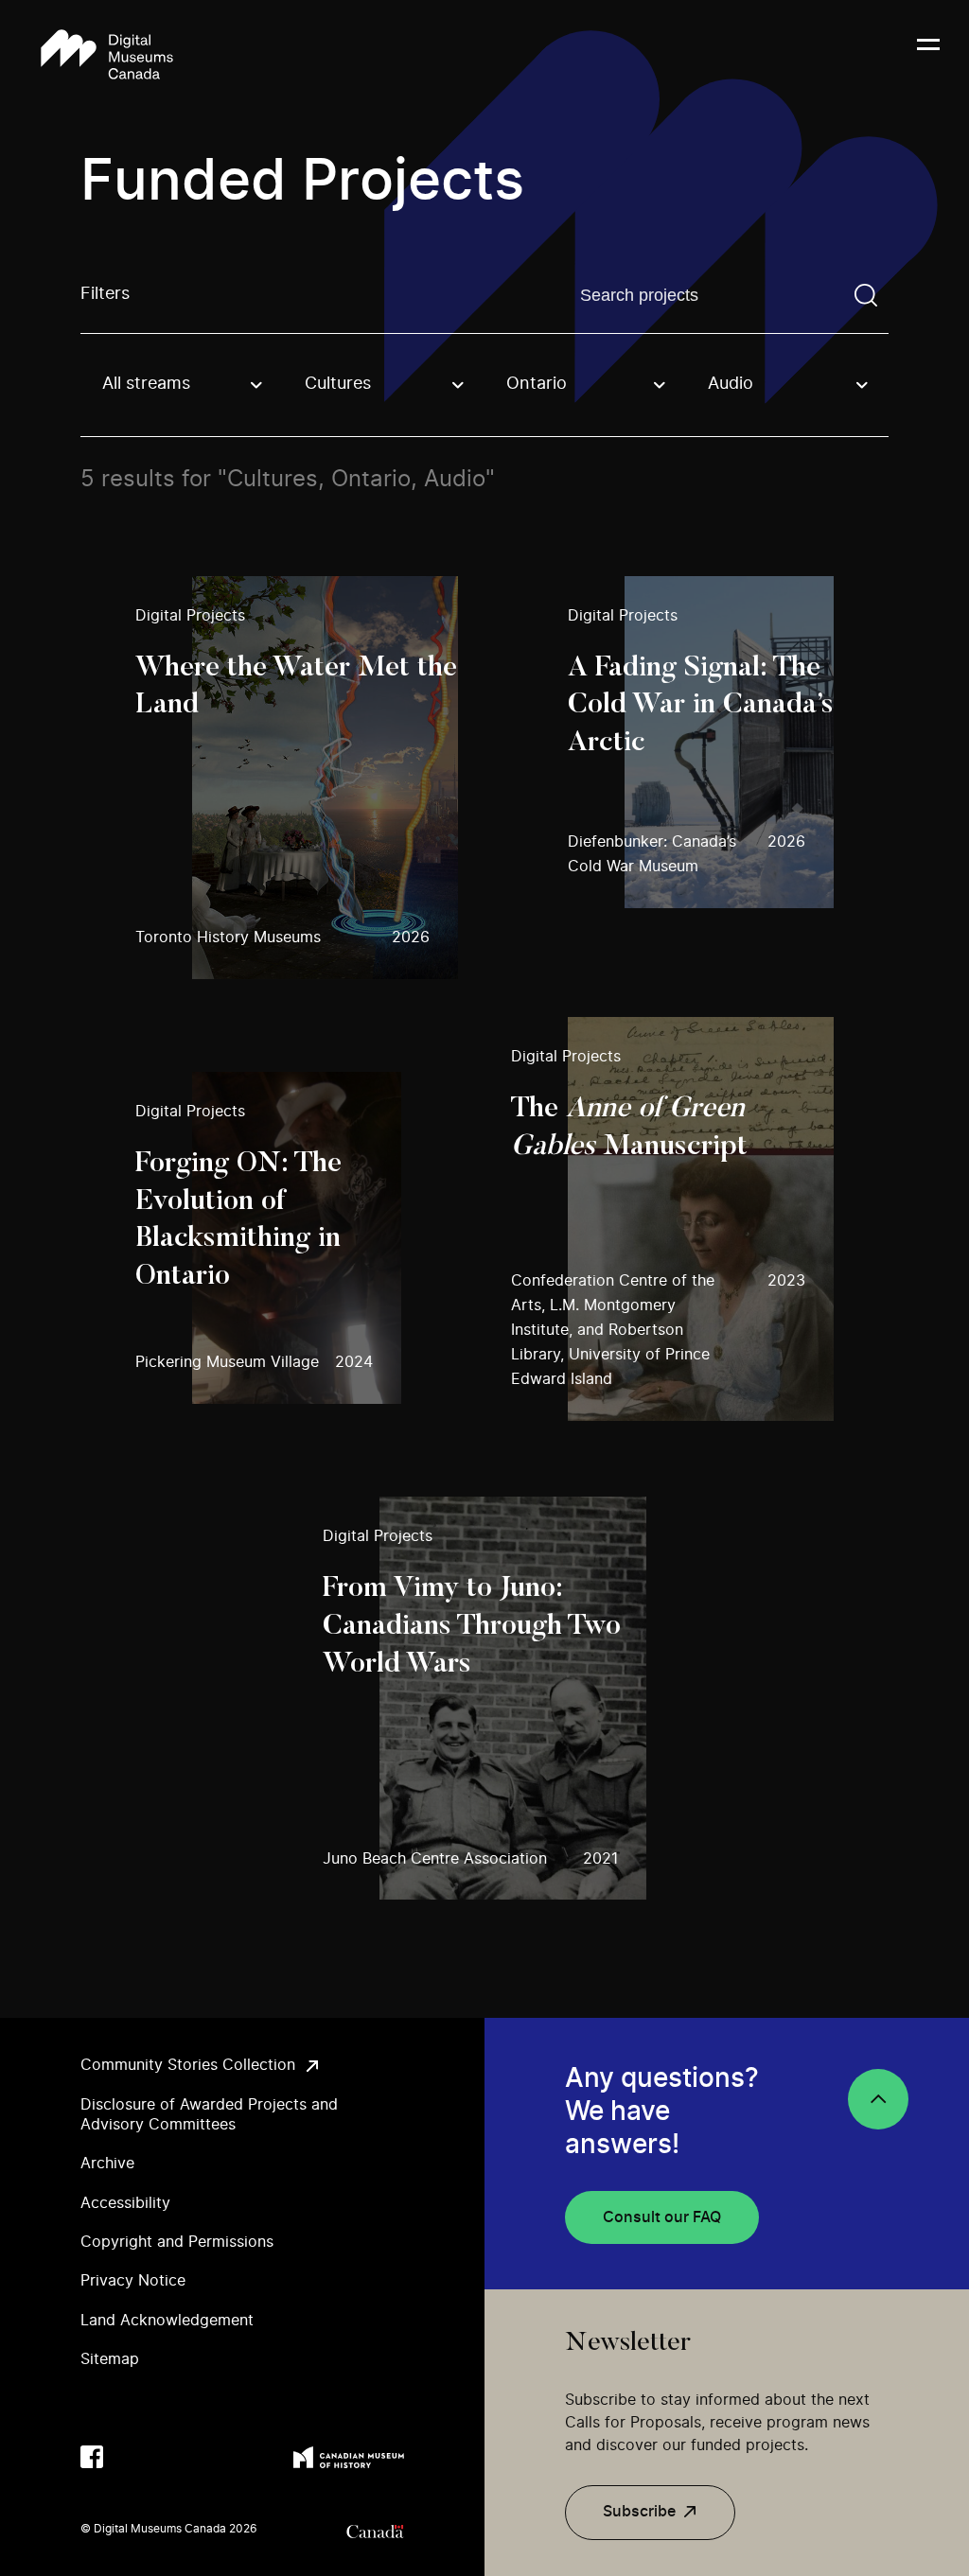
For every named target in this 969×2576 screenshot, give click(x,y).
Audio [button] (731, 384)
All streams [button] (146, 384)
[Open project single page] (297, 778)
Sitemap (110, 2359)
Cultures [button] (338, 384)
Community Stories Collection (188, 2065)
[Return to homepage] (107, 56)
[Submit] (866, 295)
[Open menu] (928, 56)
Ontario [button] (537, 384)
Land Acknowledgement (167, 2321)
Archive (107, 2164)
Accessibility (125, 2203)
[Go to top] (878, 2099)
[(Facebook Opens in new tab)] (92, 2457)
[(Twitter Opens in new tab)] (130, 2457)
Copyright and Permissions (177, 2242)
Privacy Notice (133, 2281)
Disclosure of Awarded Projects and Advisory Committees (209, 2115)
